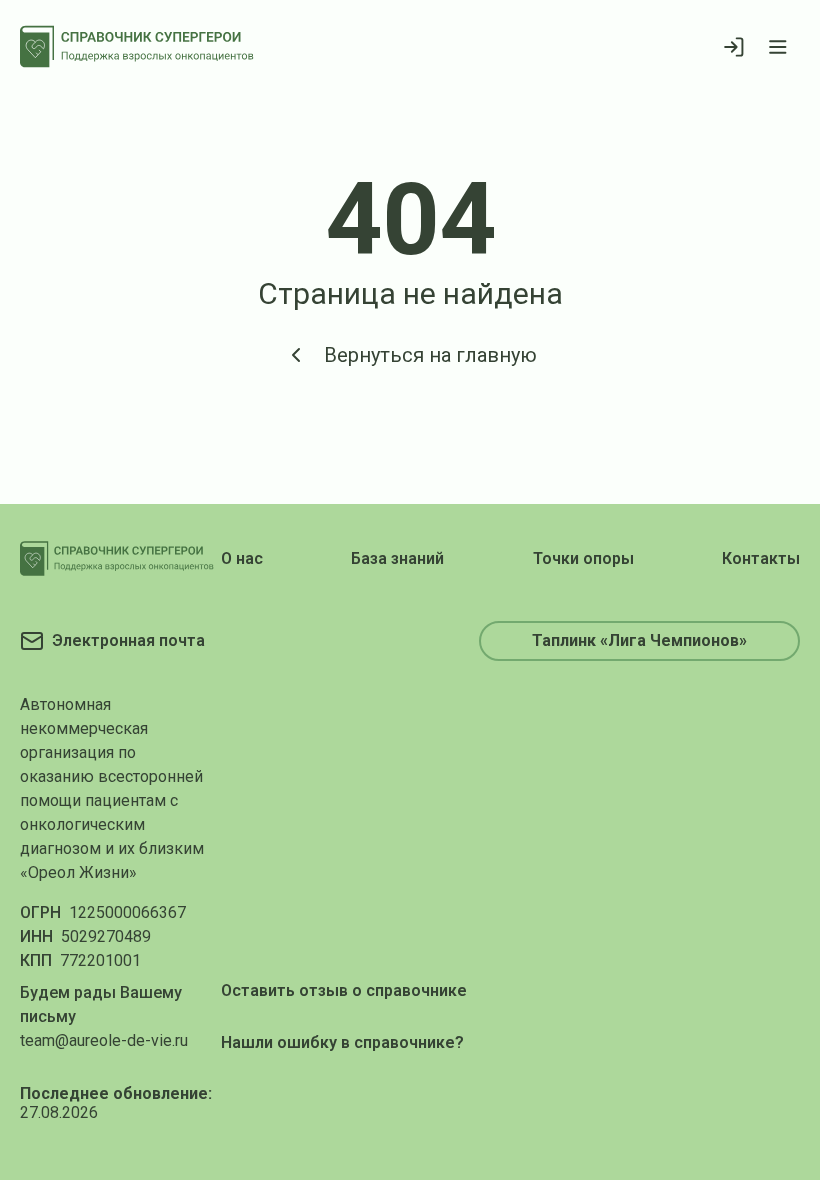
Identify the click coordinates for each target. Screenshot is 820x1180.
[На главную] (137, 46)
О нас (242, 558)
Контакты (761, 558)
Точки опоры (583, 558)
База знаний (397, 558)
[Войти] (734, 47)
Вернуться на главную (430, 355)
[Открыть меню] (778, 47)
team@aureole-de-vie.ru (104, 1040)
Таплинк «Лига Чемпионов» (639, 640)
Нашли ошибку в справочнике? (342, 1042)
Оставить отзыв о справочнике (344, 990)
